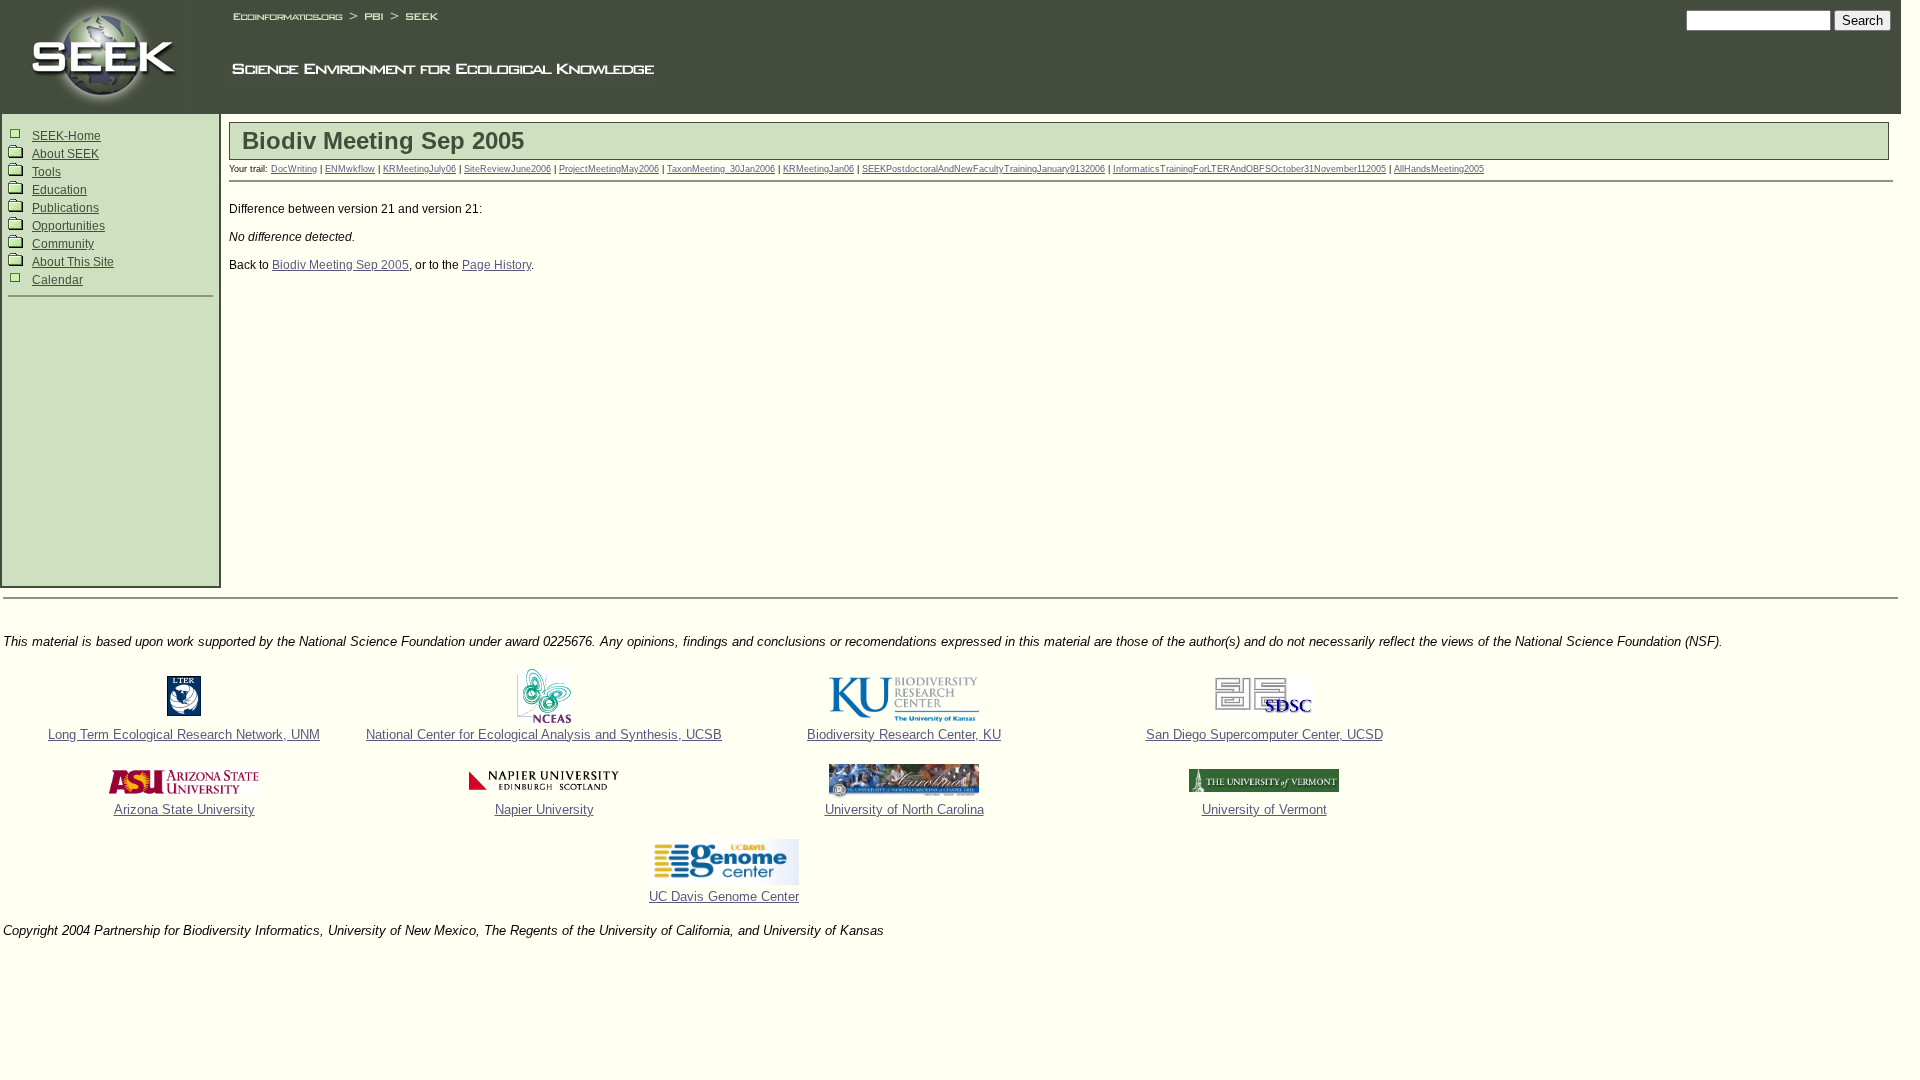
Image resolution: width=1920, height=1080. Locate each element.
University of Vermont (1264, 809)
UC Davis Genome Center (724, 896)
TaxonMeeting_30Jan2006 (721, 169)
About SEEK (65, 154)
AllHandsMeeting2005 (1439, 169)
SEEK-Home (66, 136)
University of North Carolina (904, 809)
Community (63, 244)
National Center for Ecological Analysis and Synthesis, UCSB (544, 734)
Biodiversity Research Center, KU (904, 734)
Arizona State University (184, 809)
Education (59, 190)
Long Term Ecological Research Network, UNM (184, 734)
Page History (496, 265)
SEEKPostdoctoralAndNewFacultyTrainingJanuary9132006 (983, 169)
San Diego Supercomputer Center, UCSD (1264, 734)
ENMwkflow (350, 169)
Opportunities (68, 226)
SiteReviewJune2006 (507, 169)
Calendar (57, 280)
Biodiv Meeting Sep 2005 (340, 265)
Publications (65, 208)
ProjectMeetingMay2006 (609, 169)
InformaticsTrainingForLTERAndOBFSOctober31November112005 (1249, 169)
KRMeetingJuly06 (419, 169)
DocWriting (294, 169)
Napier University (544, 809)
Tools (46, 172)
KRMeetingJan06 (818, 169)
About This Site (73, 262)
